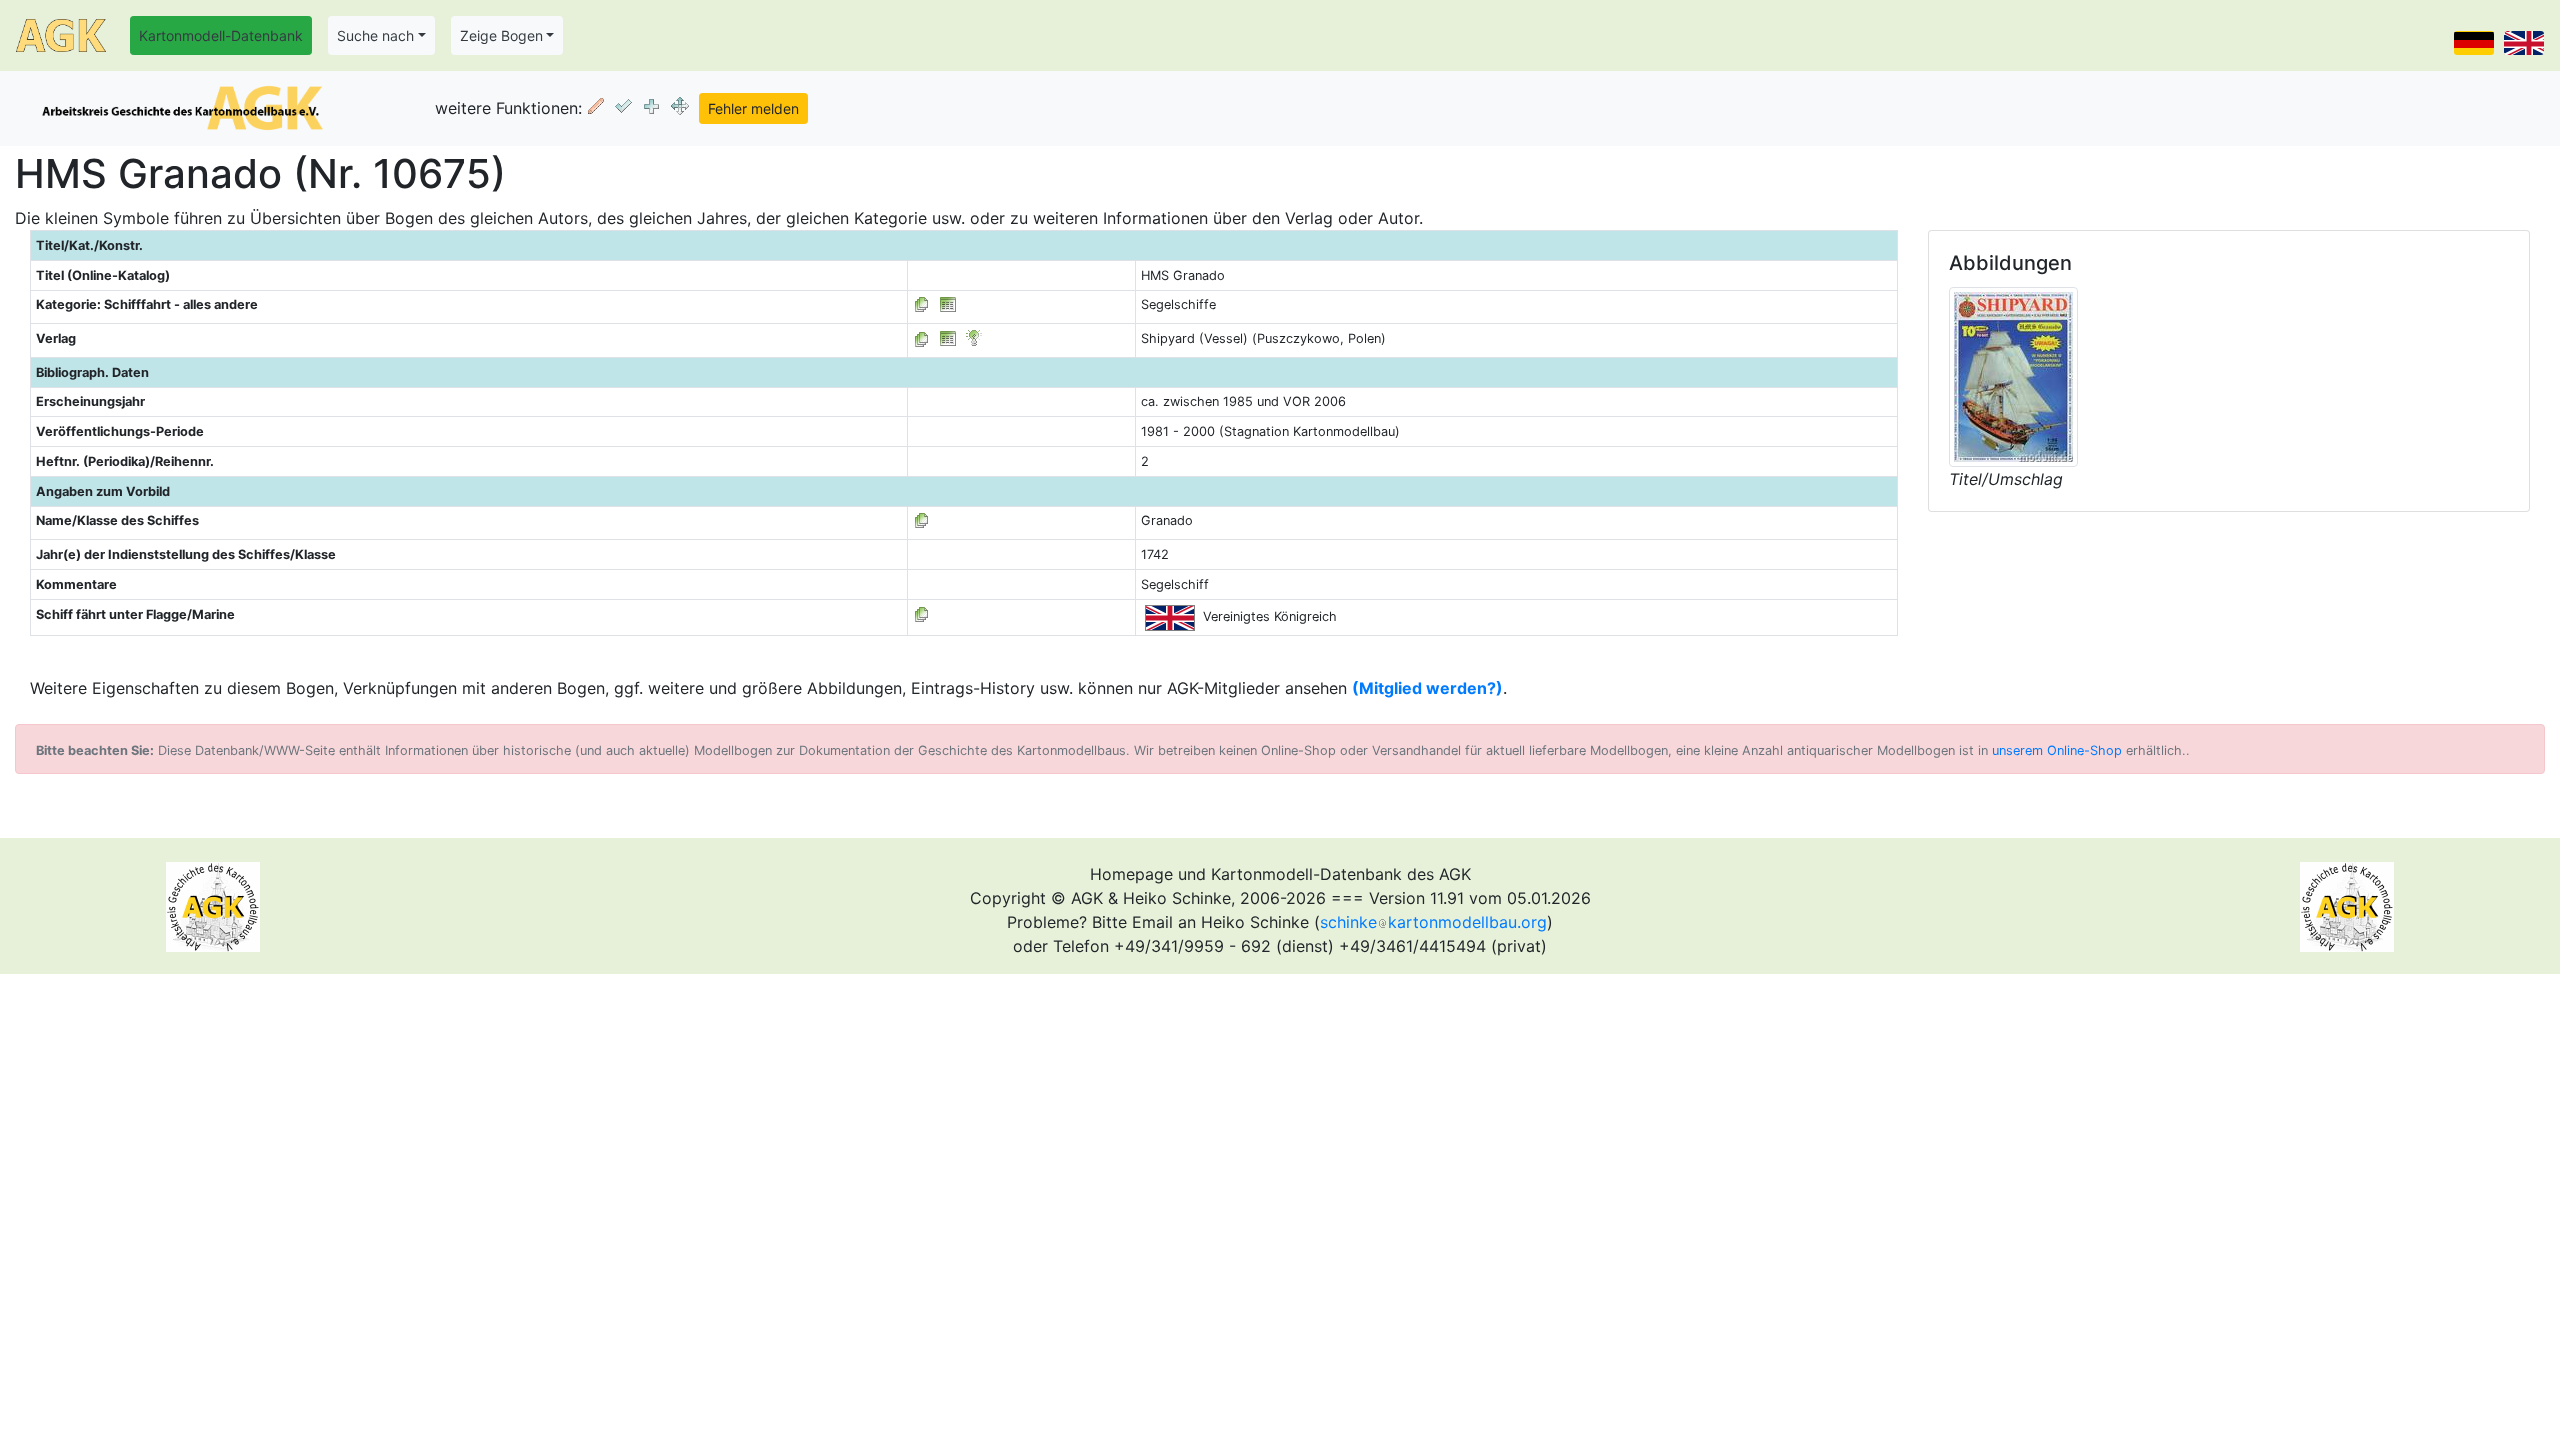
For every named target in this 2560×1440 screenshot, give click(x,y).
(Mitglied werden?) (1427, 688)
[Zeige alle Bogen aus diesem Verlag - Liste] (922, 338)
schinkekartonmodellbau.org (1433, 922)
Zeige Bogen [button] (501, 35)
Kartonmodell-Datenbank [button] (221, 35)
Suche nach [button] (375, 35)
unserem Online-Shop (2057, 750)
